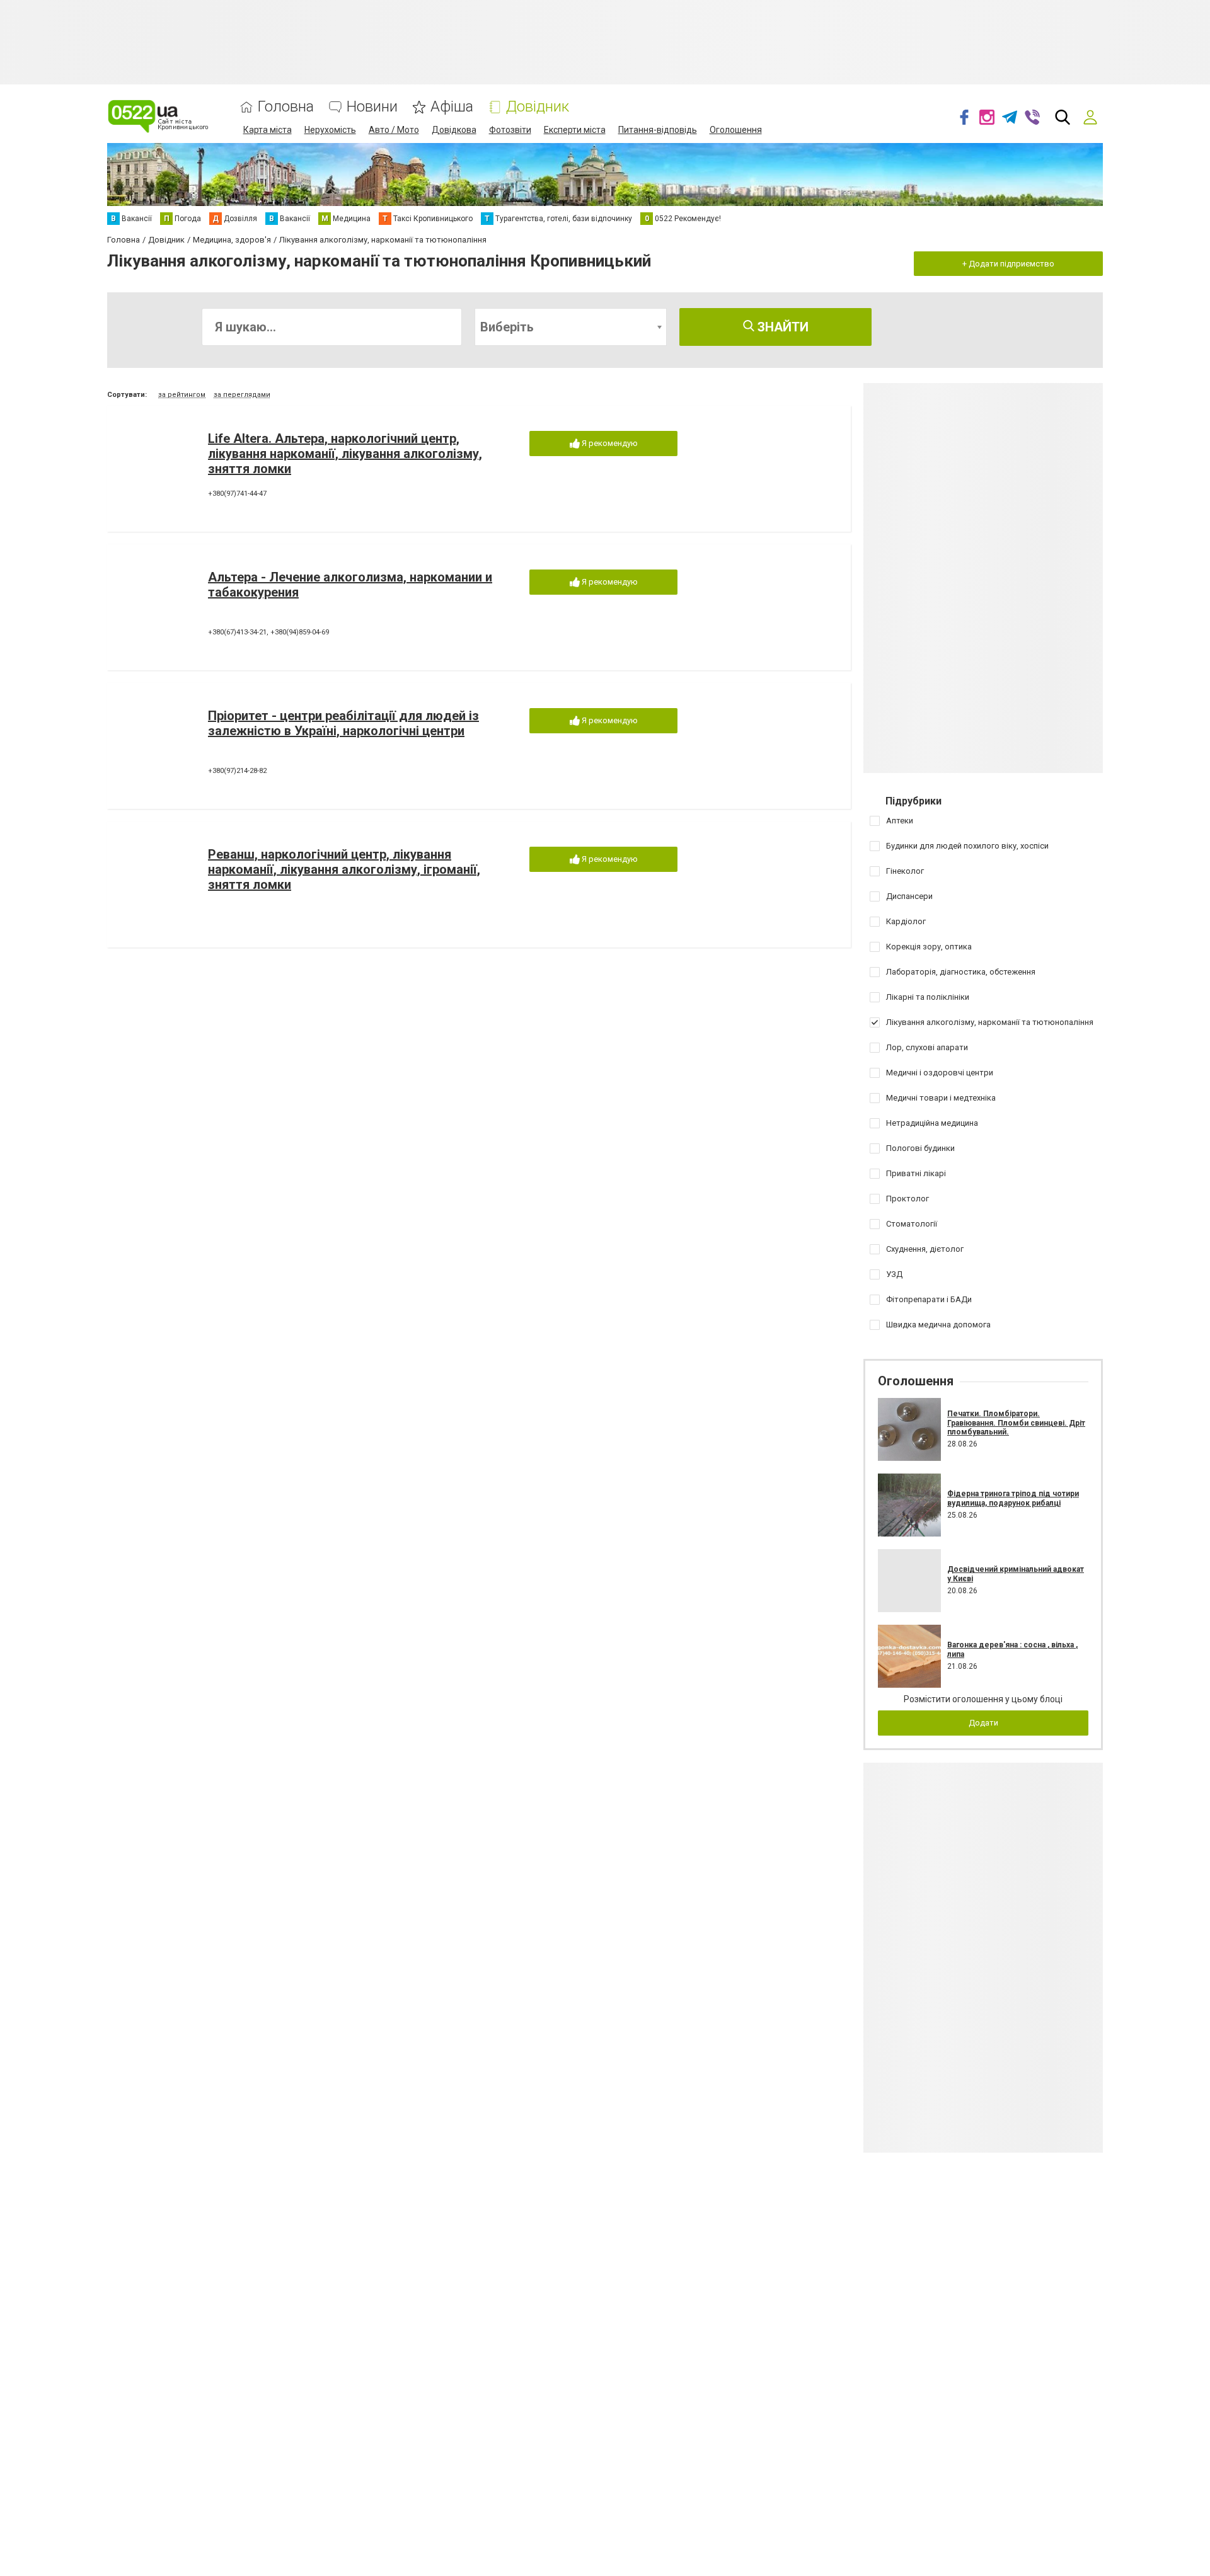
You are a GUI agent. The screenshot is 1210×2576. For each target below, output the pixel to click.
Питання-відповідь (658, 130)
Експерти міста (575, 130)
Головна (286, 107)
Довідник (538, 107)
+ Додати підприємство (1008, 264)
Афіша (452, 107)
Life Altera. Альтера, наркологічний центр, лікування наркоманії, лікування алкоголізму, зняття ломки (345, 454)
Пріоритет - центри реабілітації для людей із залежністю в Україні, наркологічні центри (343, 723)
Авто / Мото (394, 130)
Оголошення (736, 130)
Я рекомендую (609, 443)
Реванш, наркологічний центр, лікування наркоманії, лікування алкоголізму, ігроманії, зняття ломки (344, 869)
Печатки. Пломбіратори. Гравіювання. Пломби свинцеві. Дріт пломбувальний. (1016, 1423)
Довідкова (454, 130)
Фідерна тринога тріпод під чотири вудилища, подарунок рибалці (1013, 1498)
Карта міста (268, 130)
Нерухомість (330, 130)
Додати (983, 1723)
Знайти (781, 327)
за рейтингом (182, 395)
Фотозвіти (510, 130)
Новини (372, 107)
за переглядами (242, 395)
